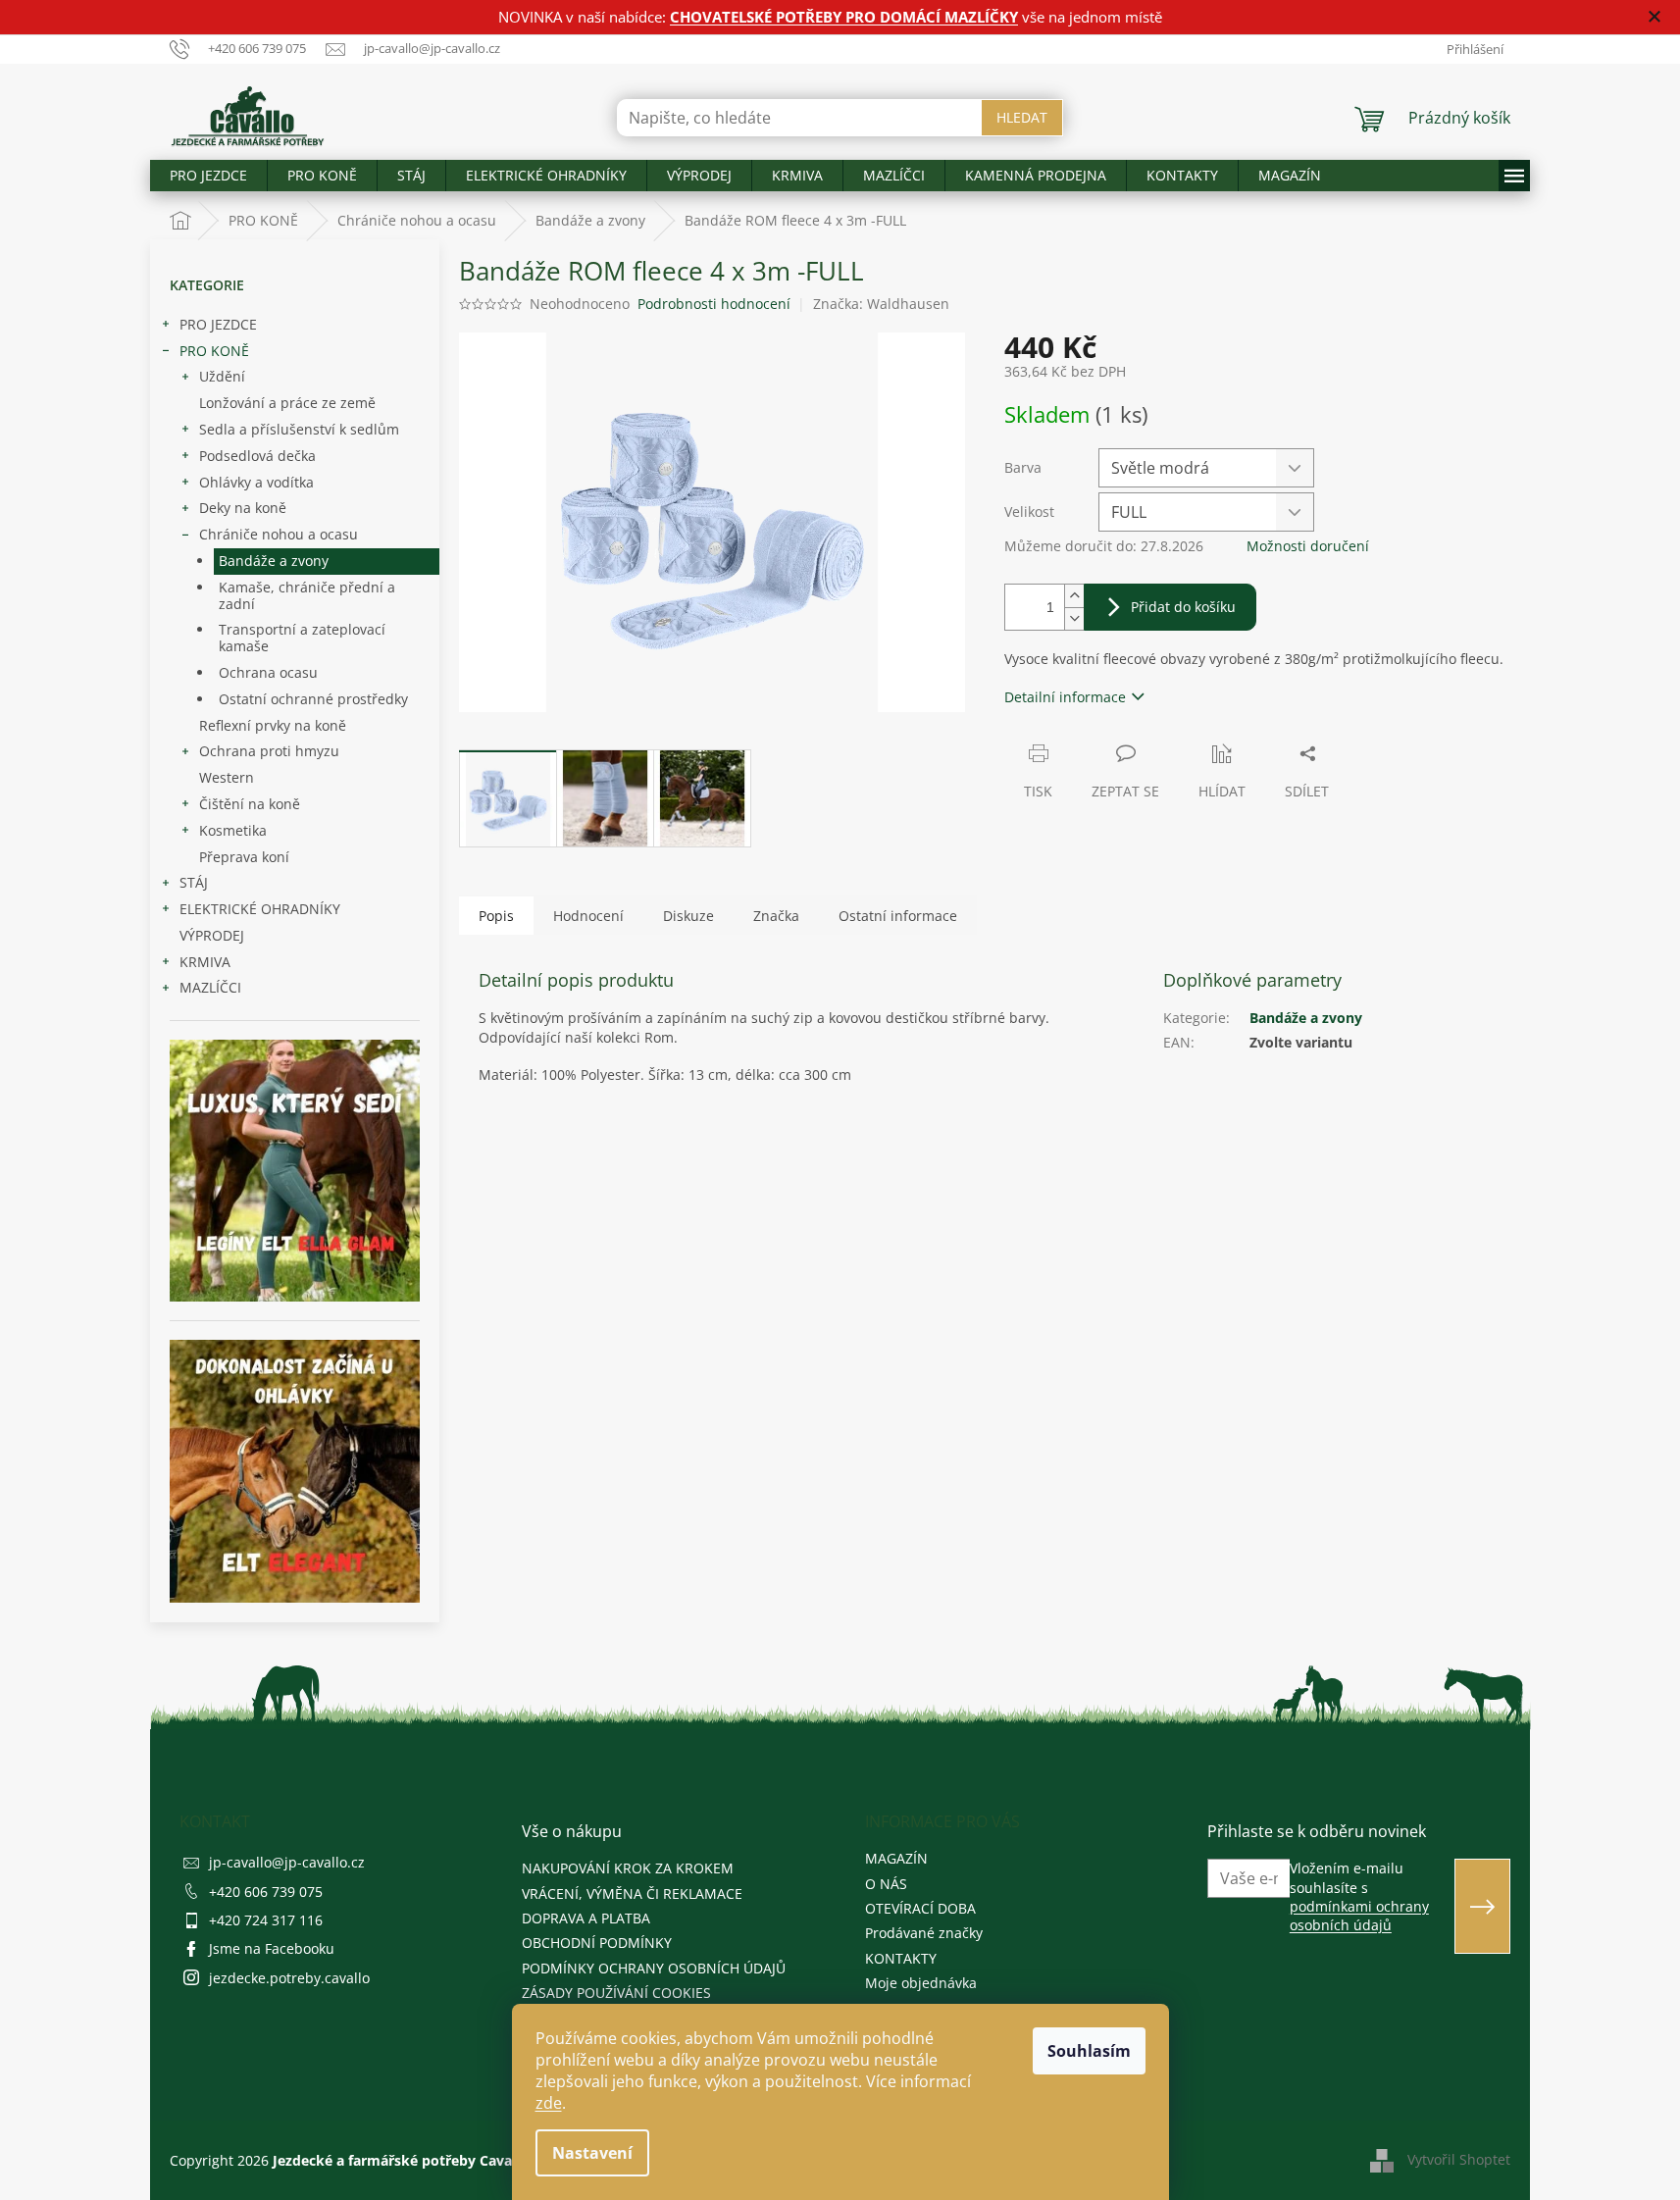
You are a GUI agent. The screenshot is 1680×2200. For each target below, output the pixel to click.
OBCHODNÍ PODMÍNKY (597, 1943)
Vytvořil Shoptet (1459, 2159)
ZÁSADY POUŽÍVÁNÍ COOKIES (616, 1993)
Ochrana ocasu (268, 672)
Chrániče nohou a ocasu (279, 534)
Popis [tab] (496, 916)
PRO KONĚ (214, 351)
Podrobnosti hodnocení (714, 304)
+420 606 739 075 (266, 1892)
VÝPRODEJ (212, 935)
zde (549, 2103)
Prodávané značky (924, 1933)
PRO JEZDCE (218, 324)
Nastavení (592, 2153)
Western (227, 777)
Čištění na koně (250, 804)
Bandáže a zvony (274, 561)
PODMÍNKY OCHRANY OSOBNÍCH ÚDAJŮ (654, 1968)
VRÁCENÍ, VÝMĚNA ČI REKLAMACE (632, 1893)
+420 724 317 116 (266, 1920)
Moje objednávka (921, 1983)
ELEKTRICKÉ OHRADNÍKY (260, 909)
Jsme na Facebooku (272, 1948)
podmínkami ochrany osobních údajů (1359, 1916)
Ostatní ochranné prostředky (313, 699)
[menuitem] (208, 176)
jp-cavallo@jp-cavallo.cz (287, 1862)
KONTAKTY (901, 1958)
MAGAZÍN (896, 1858)
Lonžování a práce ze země (287, 403)
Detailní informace (1065, 697)
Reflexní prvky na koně (273, 725)
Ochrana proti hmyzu (269, 751)
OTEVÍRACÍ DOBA (920, 1908)
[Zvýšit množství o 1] (1074, 596)
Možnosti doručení (1308, 546)
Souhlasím (1089, 2051)
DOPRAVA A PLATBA (586, 1918)
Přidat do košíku (1183, 607)
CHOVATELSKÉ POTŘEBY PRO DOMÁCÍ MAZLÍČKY (844, 17)
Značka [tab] (776, 916)
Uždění (222, 376)
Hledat (1022, 117)
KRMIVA (205, 962)
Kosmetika (233, 830)
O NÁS (886, 1884)
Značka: (881, 304)
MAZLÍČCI (210, 987)
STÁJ (194, 882)
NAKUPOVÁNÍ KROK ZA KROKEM (628, 1868)
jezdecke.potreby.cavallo (289, 1978)
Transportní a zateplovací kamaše (302, 638)
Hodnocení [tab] (588, 916)
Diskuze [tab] (688, 916)
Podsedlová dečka (257, 456)
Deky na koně (243, 508)
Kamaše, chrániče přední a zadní (307, 595)
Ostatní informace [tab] (898, 916)
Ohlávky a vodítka (256, 482)
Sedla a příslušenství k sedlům (299, 429)
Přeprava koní (244, 857)
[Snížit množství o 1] (1074, 618)
